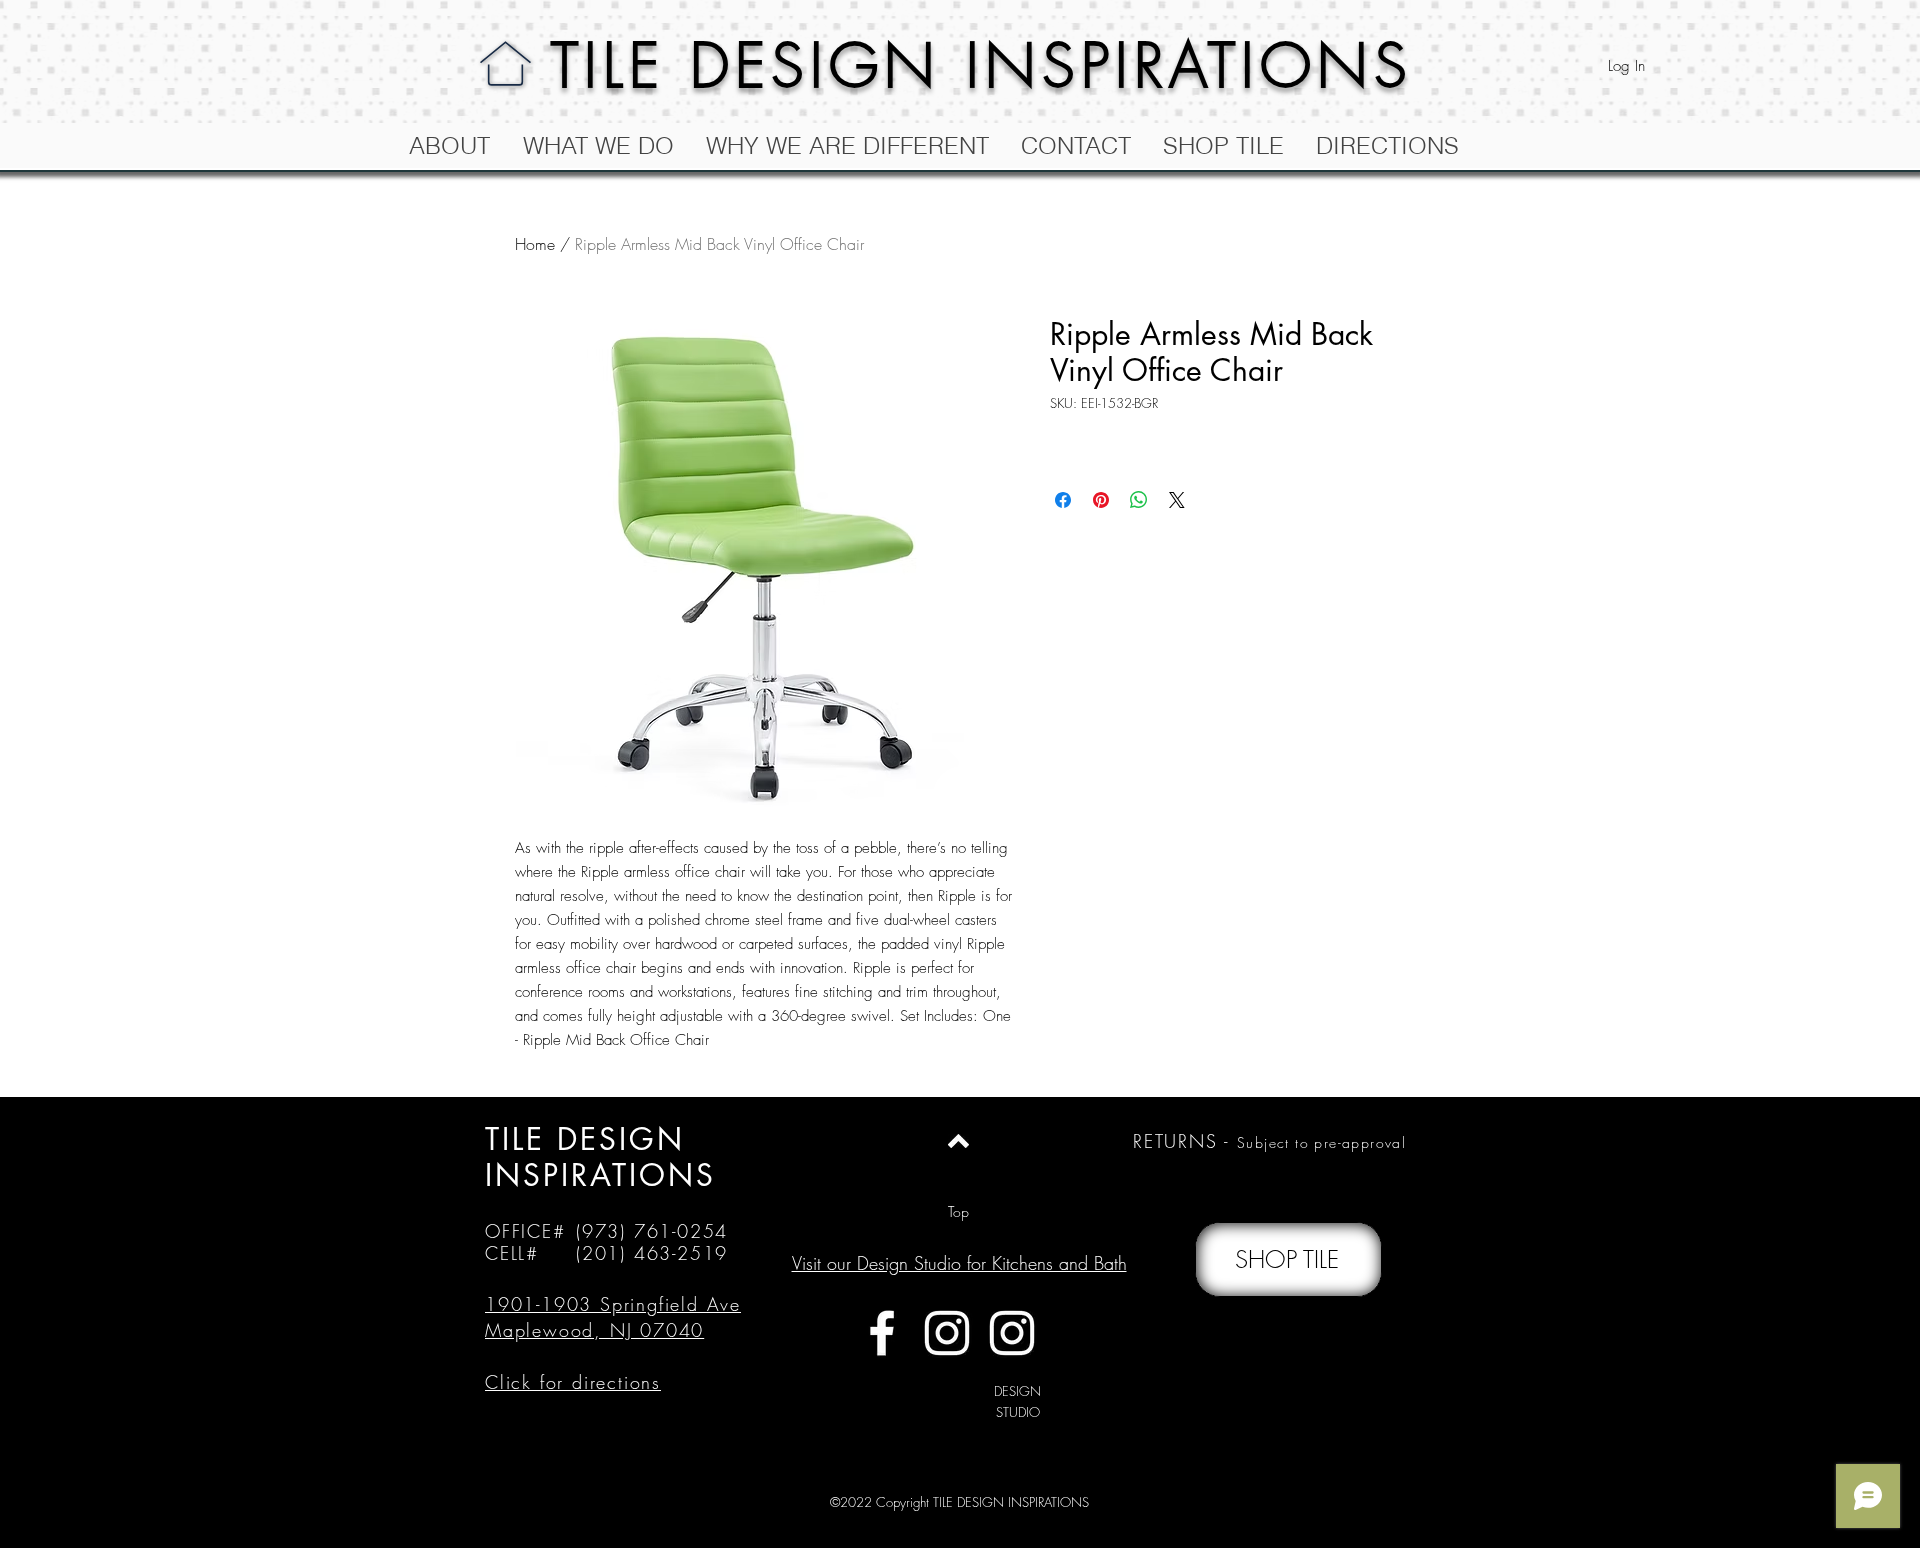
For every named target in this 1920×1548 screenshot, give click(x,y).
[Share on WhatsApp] (1139, 500)
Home (535, 244)
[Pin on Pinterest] (1101, 500)
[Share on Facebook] (1063, 500)
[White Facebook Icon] (882, 1333)
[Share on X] (1177, 500)
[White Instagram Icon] (947, 1333)
